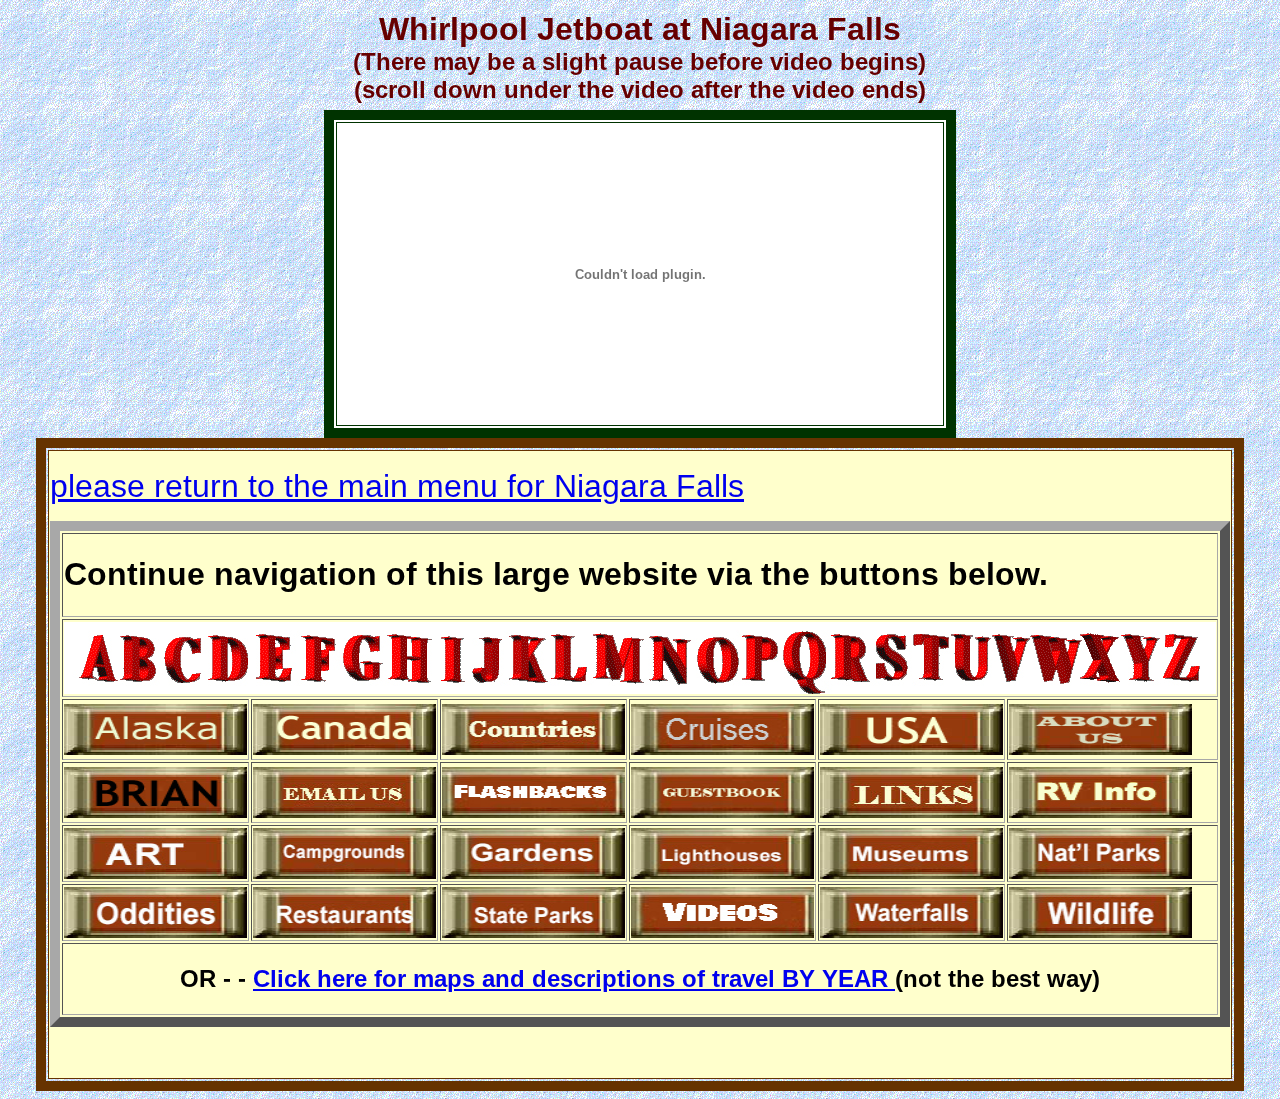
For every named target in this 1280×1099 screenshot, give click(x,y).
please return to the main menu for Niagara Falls (397, 486)
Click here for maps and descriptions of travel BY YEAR (574, 978)
